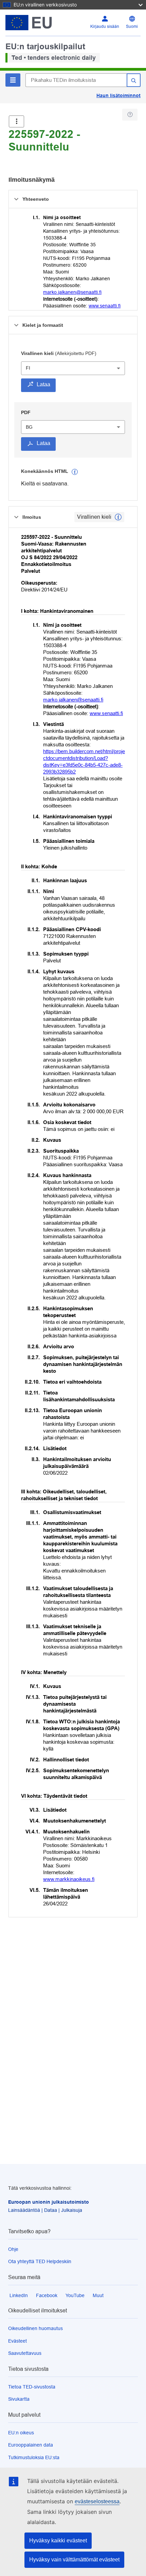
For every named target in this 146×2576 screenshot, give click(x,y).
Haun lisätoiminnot (118, 95)
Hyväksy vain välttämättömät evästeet (74, 2560)
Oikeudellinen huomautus (35, 2328)
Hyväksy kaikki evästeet (58, 2541)
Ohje (13, 2249)
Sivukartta (19, 2399)
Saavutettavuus (25, 2353)
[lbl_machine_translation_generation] (75, 472)
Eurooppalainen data (31, 2445)
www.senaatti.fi (105, 306)
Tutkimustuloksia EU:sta (34, 2457)
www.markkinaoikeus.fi (69, 1879)
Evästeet (17, 2341)
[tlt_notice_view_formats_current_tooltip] (118, 517)
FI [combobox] (28, 368)
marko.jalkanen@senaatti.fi (72, 292)
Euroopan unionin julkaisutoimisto (49, 2202)
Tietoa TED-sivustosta (32, 2387)
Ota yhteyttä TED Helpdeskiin (40, 2261)
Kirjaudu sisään (105, 26)
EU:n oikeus (21, 2433)
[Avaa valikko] (16, 121)
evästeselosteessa (97, 2501)
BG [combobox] (29, 427)
